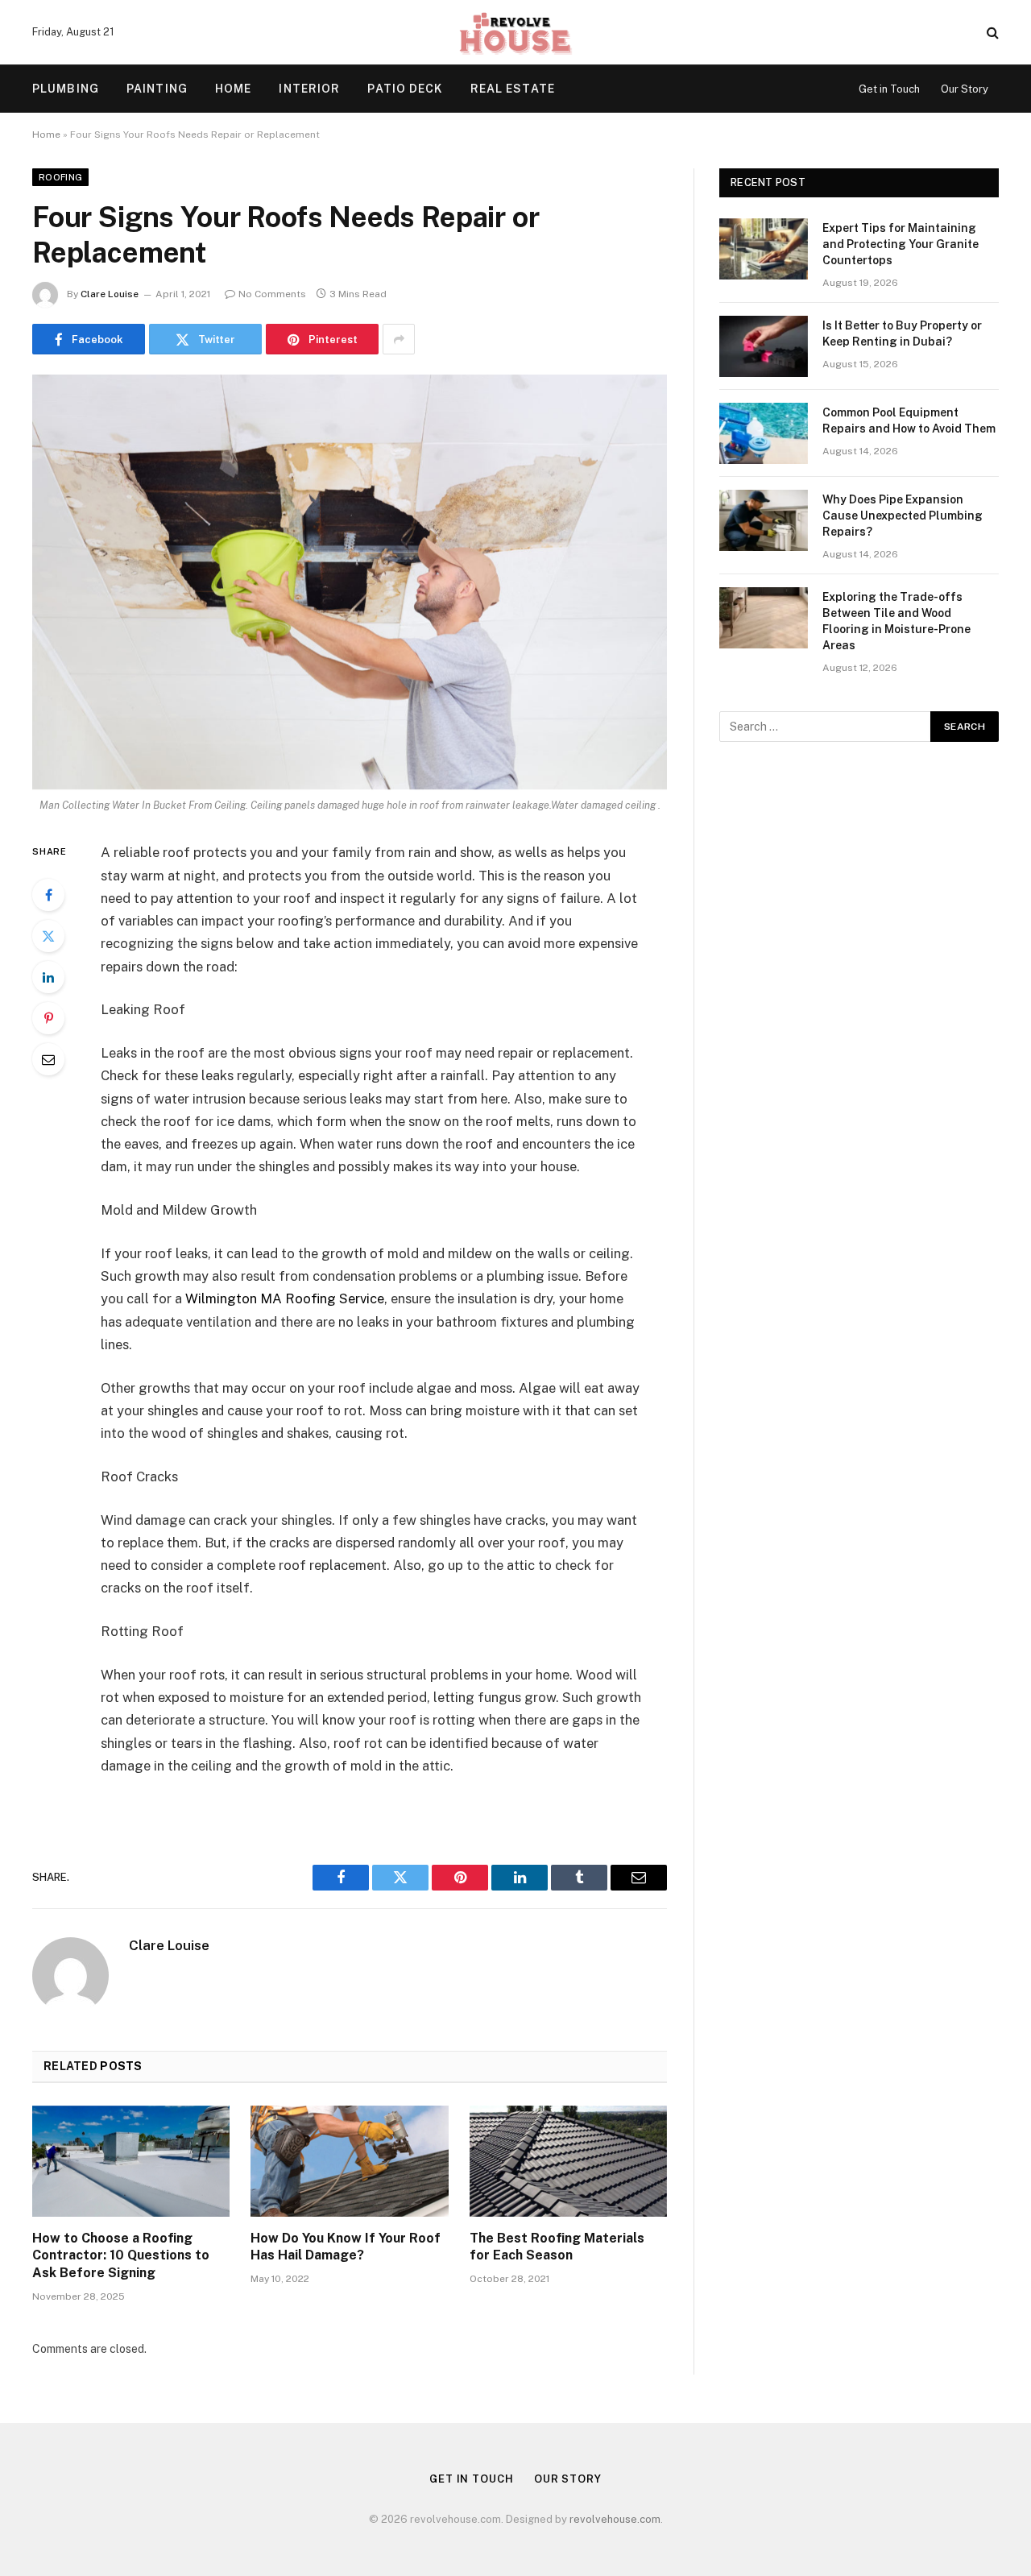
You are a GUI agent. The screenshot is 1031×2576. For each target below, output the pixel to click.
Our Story (965, 89)
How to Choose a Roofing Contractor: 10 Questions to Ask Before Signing (121, 2256)
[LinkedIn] (48, 977)
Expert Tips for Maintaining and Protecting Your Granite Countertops (901, 244)
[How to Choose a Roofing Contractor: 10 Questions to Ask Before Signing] (131, 2161)
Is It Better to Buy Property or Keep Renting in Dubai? (902, 333)
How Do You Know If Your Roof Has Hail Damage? (346, 2247)
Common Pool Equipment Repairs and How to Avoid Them (909, 420)
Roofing (60, 177)
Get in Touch (889, 89)
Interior (309, 89)
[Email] (48, 1059)
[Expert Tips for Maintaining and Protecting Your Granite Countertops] (764, 249)
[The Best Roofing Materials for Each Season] (568, 2161)
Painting (157, 89)
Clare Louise (110, 294)
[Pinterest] (48, 1018)
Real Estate (513, 89)
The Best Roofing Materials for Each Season (557, 2247)
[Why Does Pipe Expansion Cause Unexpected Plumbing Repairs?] (764, 520)
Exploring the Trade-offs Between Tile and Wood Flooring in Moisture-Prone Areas (896, 621)
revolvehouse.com (615, 2519)
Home (233, 89)
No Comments (272, 294)
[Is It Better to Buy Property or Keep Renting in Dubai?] (764, 346)
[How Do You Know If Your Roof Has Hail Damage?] (349, 2161)
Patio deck (405, 89)
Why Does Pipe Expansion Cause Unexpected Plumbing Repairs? (903, 516)
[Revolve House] (515, 32)
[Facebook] (48, 895)
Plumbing (66, 89)
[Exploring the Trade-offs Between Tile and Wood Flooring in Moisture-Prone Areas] (764, 618)
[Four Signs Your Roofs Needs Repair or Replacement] (350, 582)
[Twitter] (48, 936)
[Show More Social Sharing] (399, 339)
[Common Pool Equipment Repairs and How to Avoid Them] (764, 433)
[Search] (991, 33)
